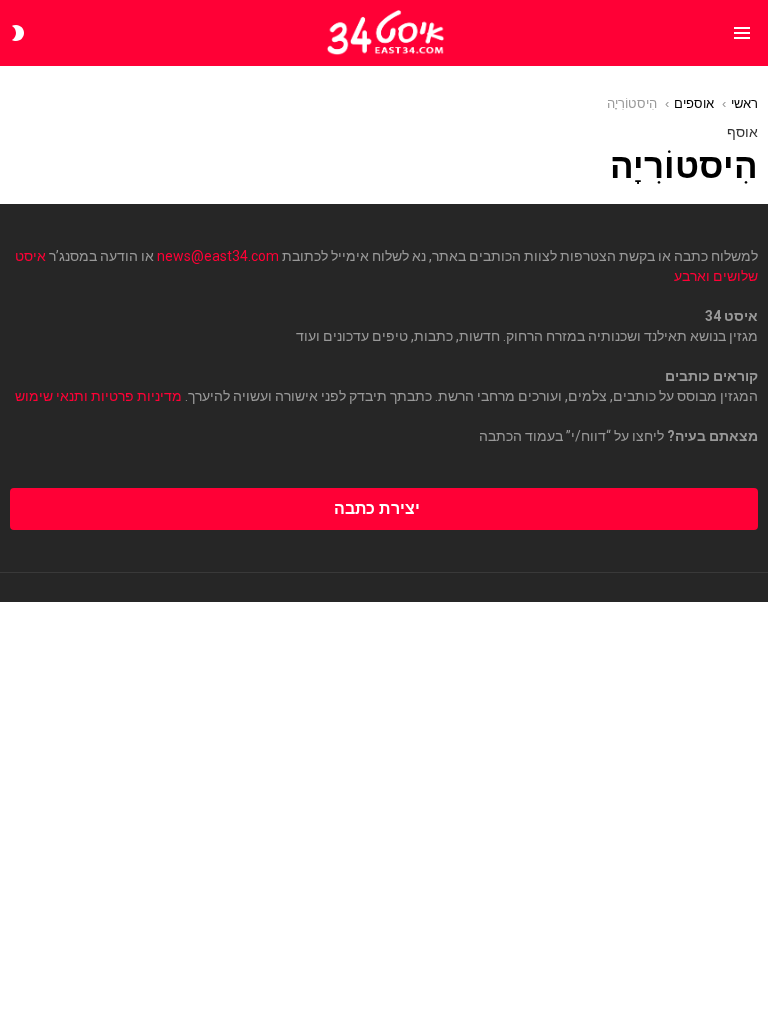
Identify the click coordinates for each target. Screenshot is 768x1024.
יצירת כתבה (377, 508)
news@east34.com (218, 256)
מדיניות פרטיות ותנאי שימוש (98, 396)
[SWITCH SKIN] (18, 33)
